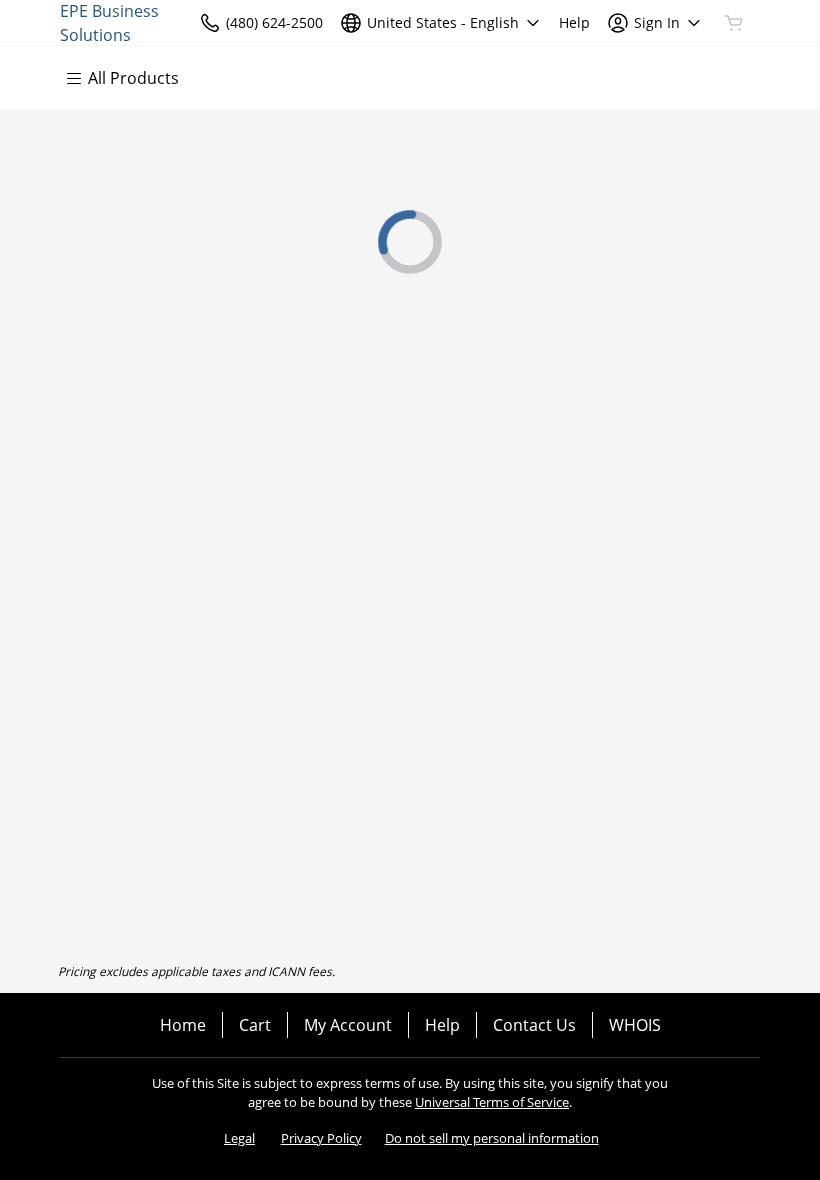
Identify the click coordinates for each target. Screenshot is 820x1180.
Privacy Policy (321, 1138)
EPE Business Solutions (109, 22)
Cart (255, 1025)
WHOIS (635, 1025)
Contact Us (534, 1025)
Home (183, 1025)
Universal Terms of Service (492, 1102)
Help (442, 1025)
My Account (348, 1025)
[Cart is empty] (734, 23)
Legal (239, 1138)
